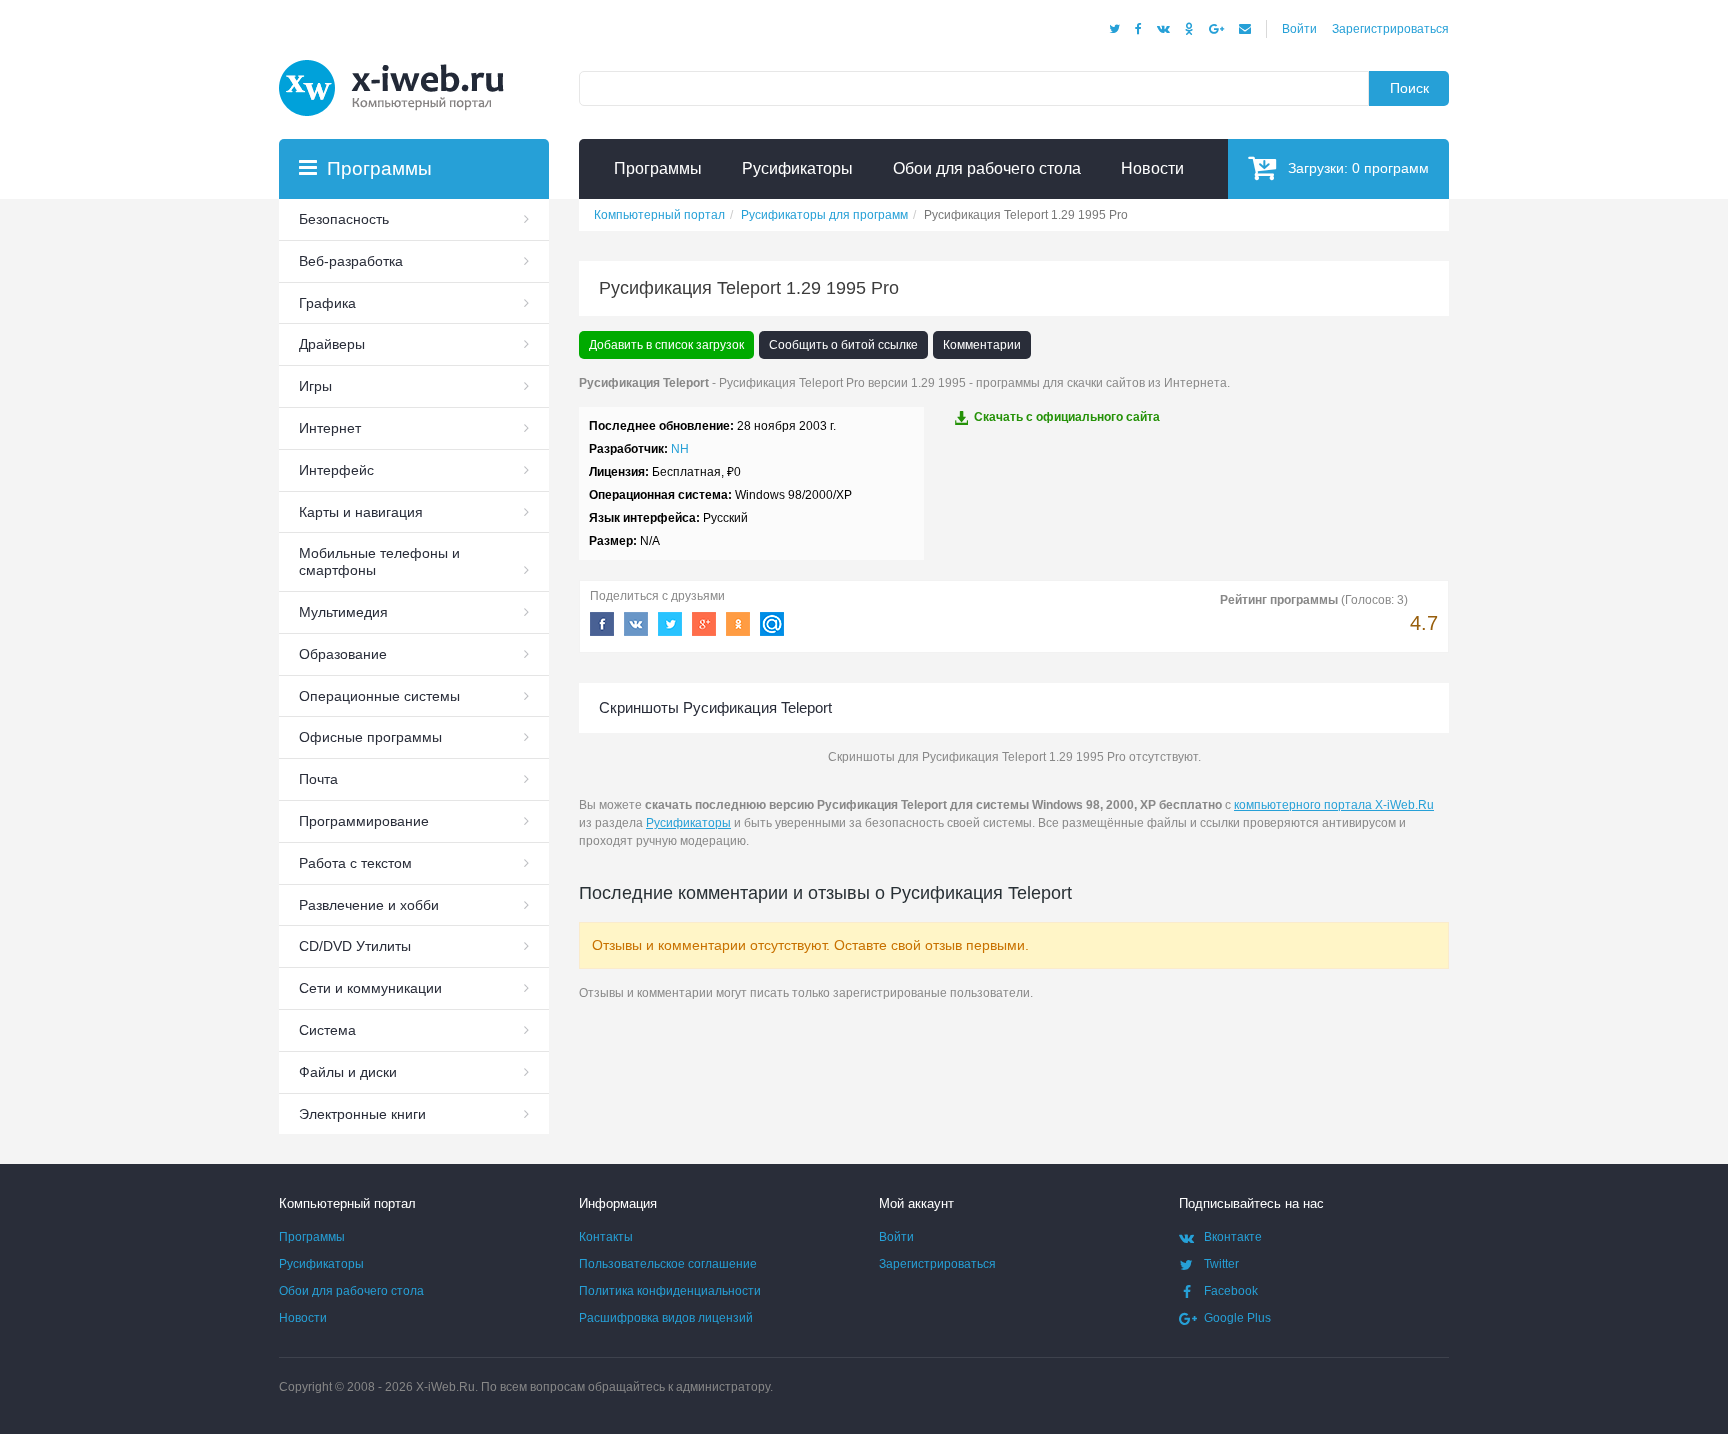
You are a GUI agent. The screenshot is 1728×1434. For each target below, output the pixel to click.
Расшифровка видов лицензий (666, 1318)
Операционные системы (379, 696)
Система (327, 1030)
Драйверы (332, 344)
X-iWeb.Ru (445, 1387)
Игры (315, 386)
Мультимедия (343, 612)
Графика (327, 303)
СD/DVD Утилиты (355, 946)
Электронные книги (362, 1114)
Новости (303, 1318)
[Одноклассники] (1189, 29)
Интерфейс (336, 470)
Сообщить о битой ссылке (843, 345)
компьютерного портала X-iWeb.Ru (1334, 805)
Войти (1299, 29)
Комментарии (982, 345)
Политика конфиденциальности (670, 1291)
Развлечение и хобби (369, 905)
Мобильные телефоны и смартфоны (379, 561)
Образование (343, 654)
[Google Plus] (1216, 29)
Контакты (606, 1237)
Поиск (1409, 88)
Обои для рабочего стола (351, 1291)
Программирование (364, 821)
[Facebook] (1138, 29)
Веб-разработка (351, 261)
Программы (312, 1237)
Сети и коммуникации (370, 988)
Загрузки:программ (1358, 168)
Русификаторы (688, 823)
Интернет (330, 428)
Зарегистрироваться (1390, 29)
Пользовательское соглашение (668, 1264)
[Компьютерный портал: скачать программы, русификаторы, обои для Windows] (404, 62)
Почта (318, 779)
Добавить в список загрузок (666, 345)
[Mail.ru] (1245, 29)
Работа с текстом (355, 863)
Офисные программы (370, 737)
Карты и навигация (361, 512)
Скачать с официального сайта (1067, 417)
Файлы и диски (348, 1072)
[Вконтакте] (1163, 29)
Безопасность (344, 219)
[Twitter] (1114, 29)
